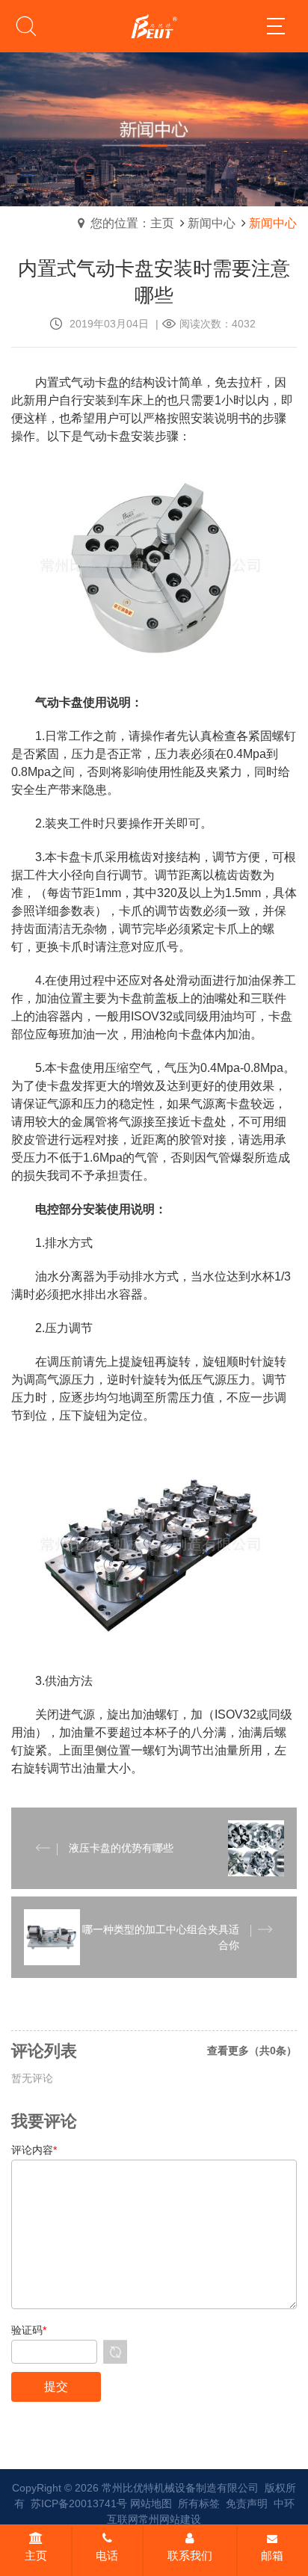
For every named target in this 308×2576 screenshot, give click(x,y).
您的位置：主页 (132, 223)
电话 (107, 2555)
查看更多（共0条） (252, 2050)
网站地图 (151, 2503)
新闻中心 (212, 223)
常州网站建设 (170, 2519)
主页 (36, 2555)
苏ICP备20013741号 (79, 2503)
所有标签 (199, 2503)
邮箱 (272, 2555)
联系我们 (190, 2555)
